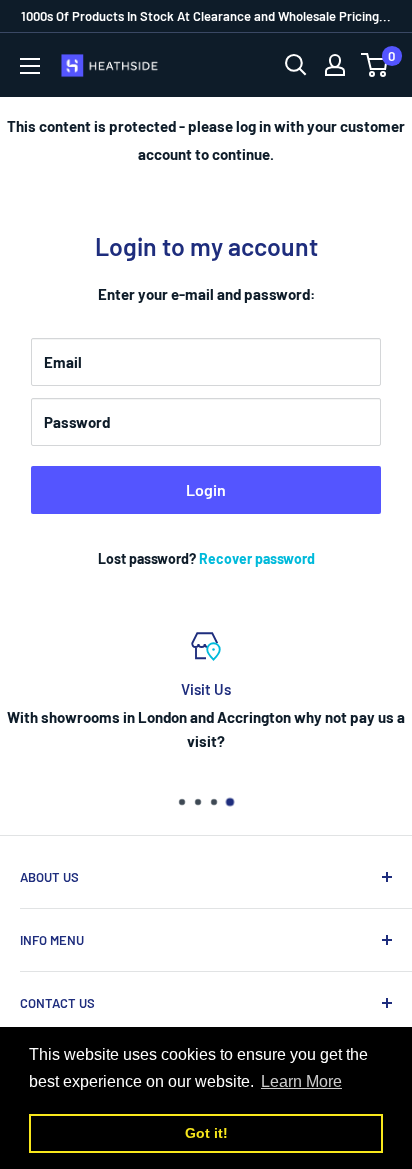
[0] (375, 65)
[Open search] (296, 65)
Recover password (257, 558)
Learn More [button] (301, 1081)
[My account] (335, 65)
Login (206, 489)
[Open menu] (30, 66)
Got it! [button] (206, 1133)
